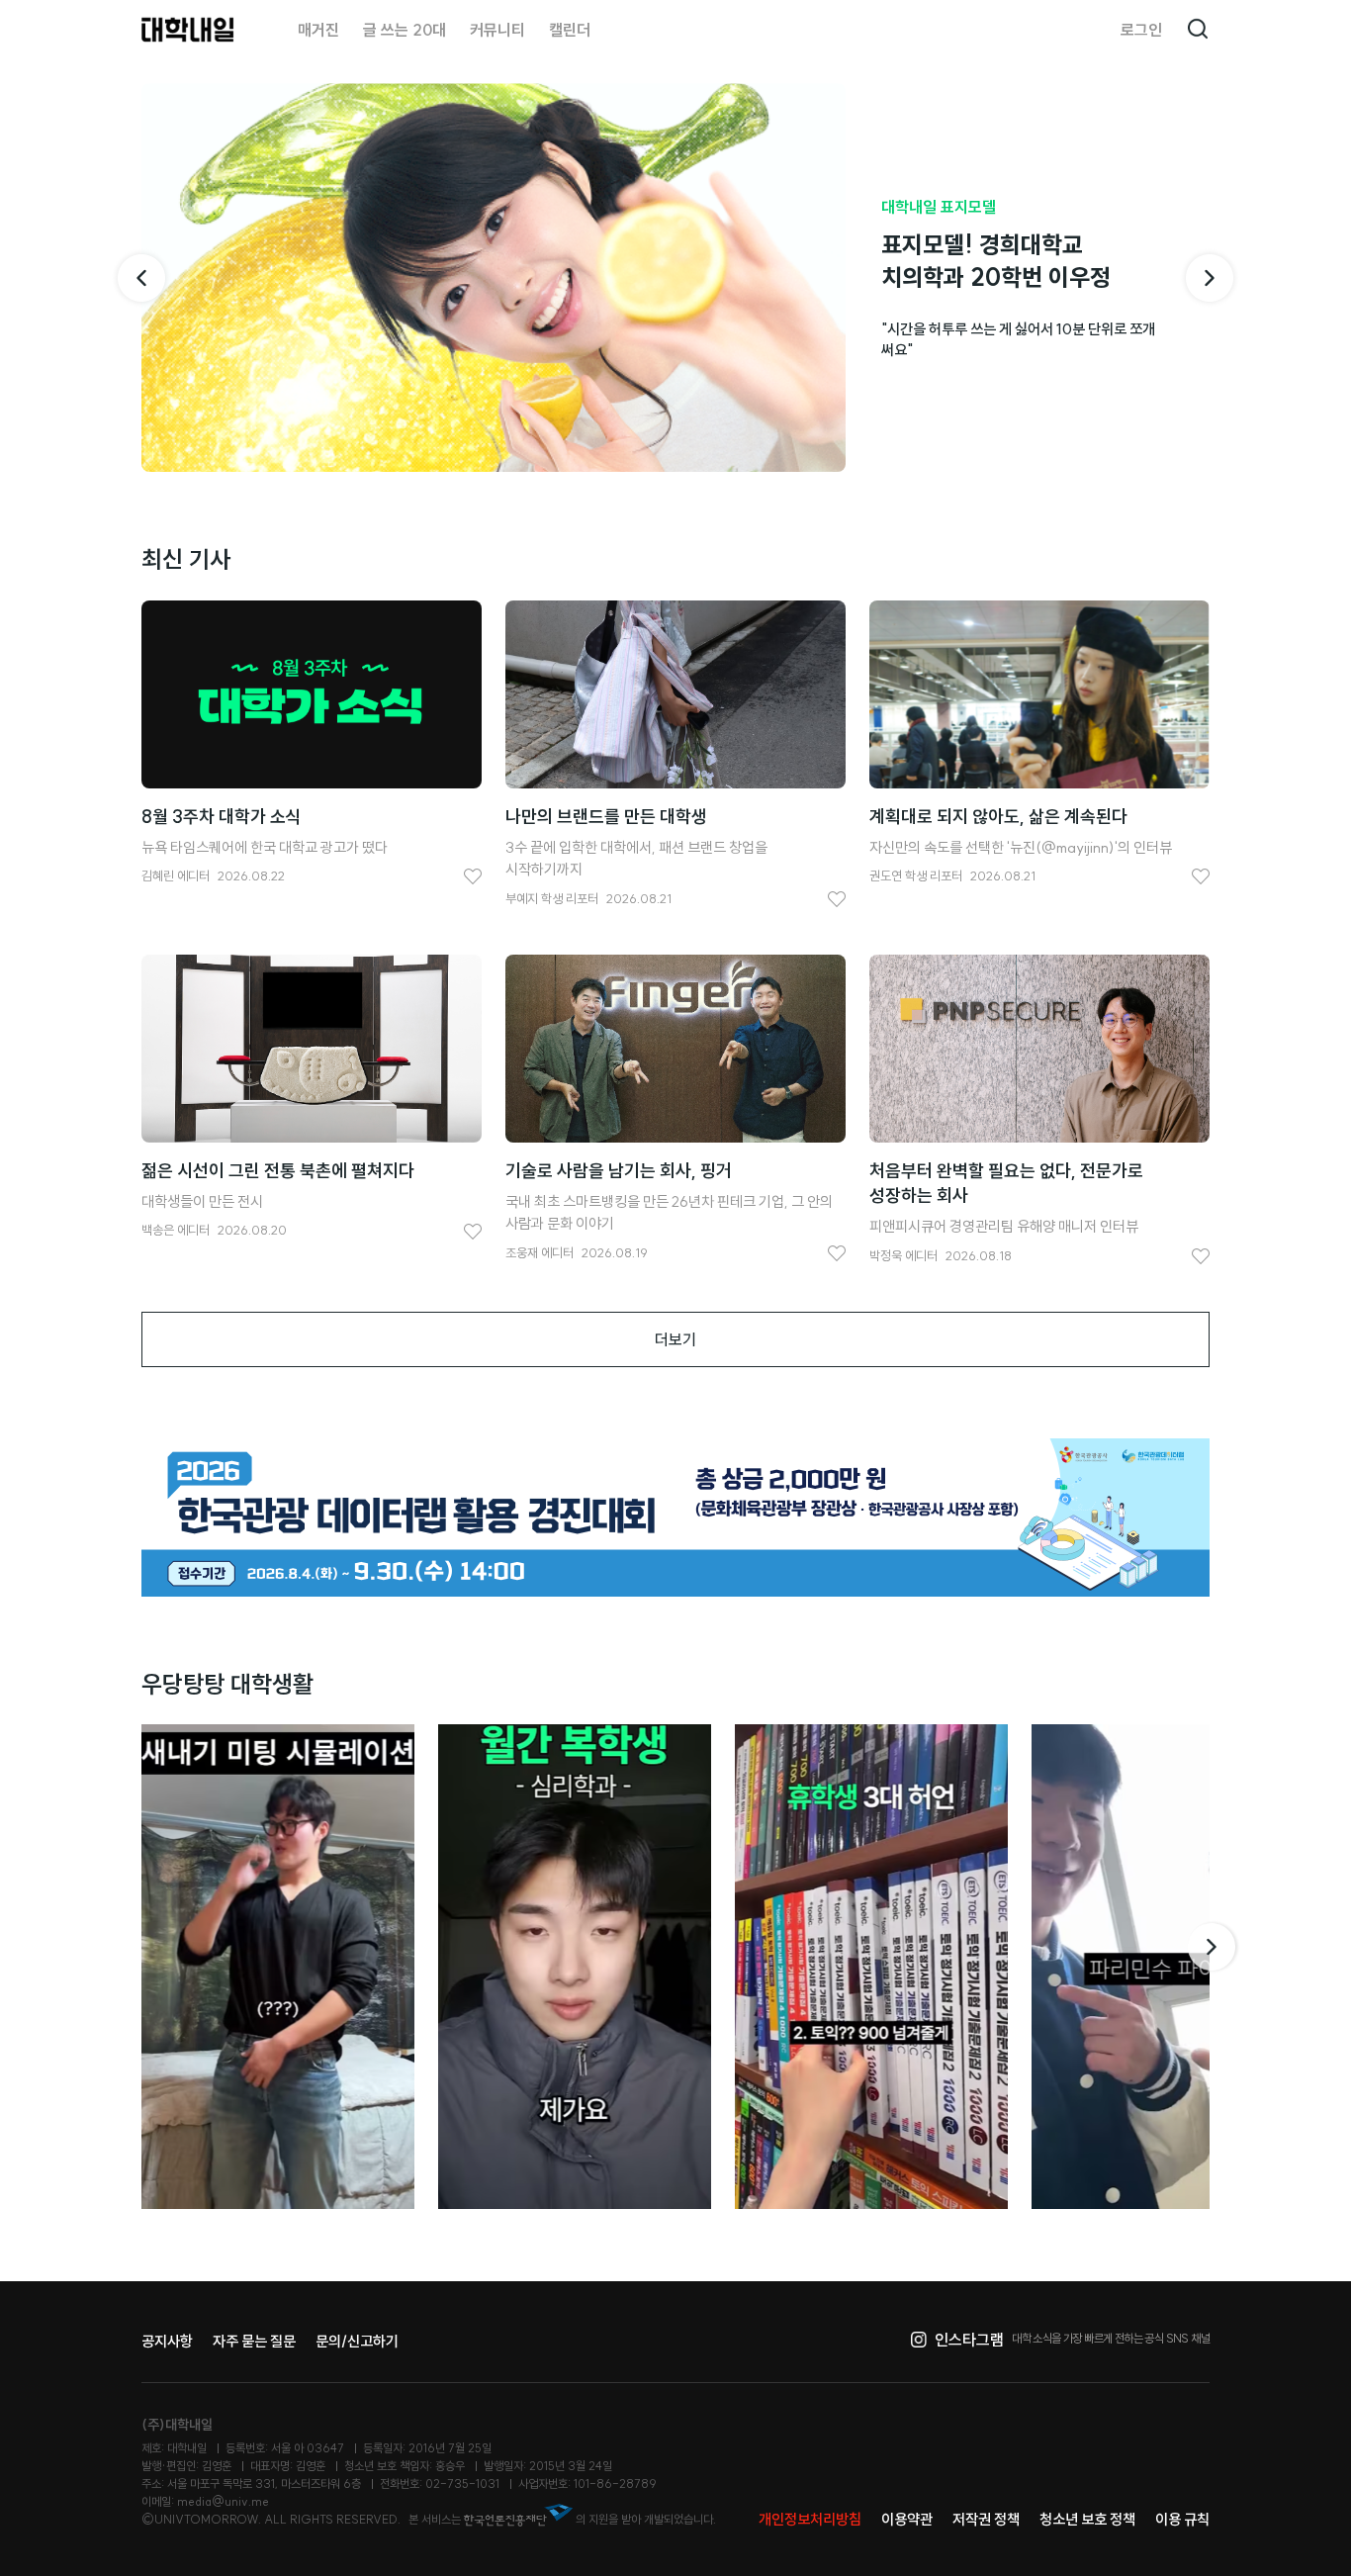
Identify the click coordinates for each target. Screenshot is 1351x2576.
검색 (1198, 30)
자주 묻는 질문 (254, 2341)
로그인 (1141, 30)
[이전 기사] (141, 278)
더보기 (675, 1339)
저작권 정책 (986, 2519)
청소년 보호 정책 (1087, 2519)
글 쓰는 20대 (405, 30)
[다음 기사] (1210, 278)
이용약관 (907, 2519)
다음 (1214, 1947)
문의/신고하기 (357, 2341)
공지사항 (167, 2341)
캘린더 (570, 30)
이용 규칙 (1182, 2519)
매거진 (318, 30)
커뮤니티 (497, 30)
